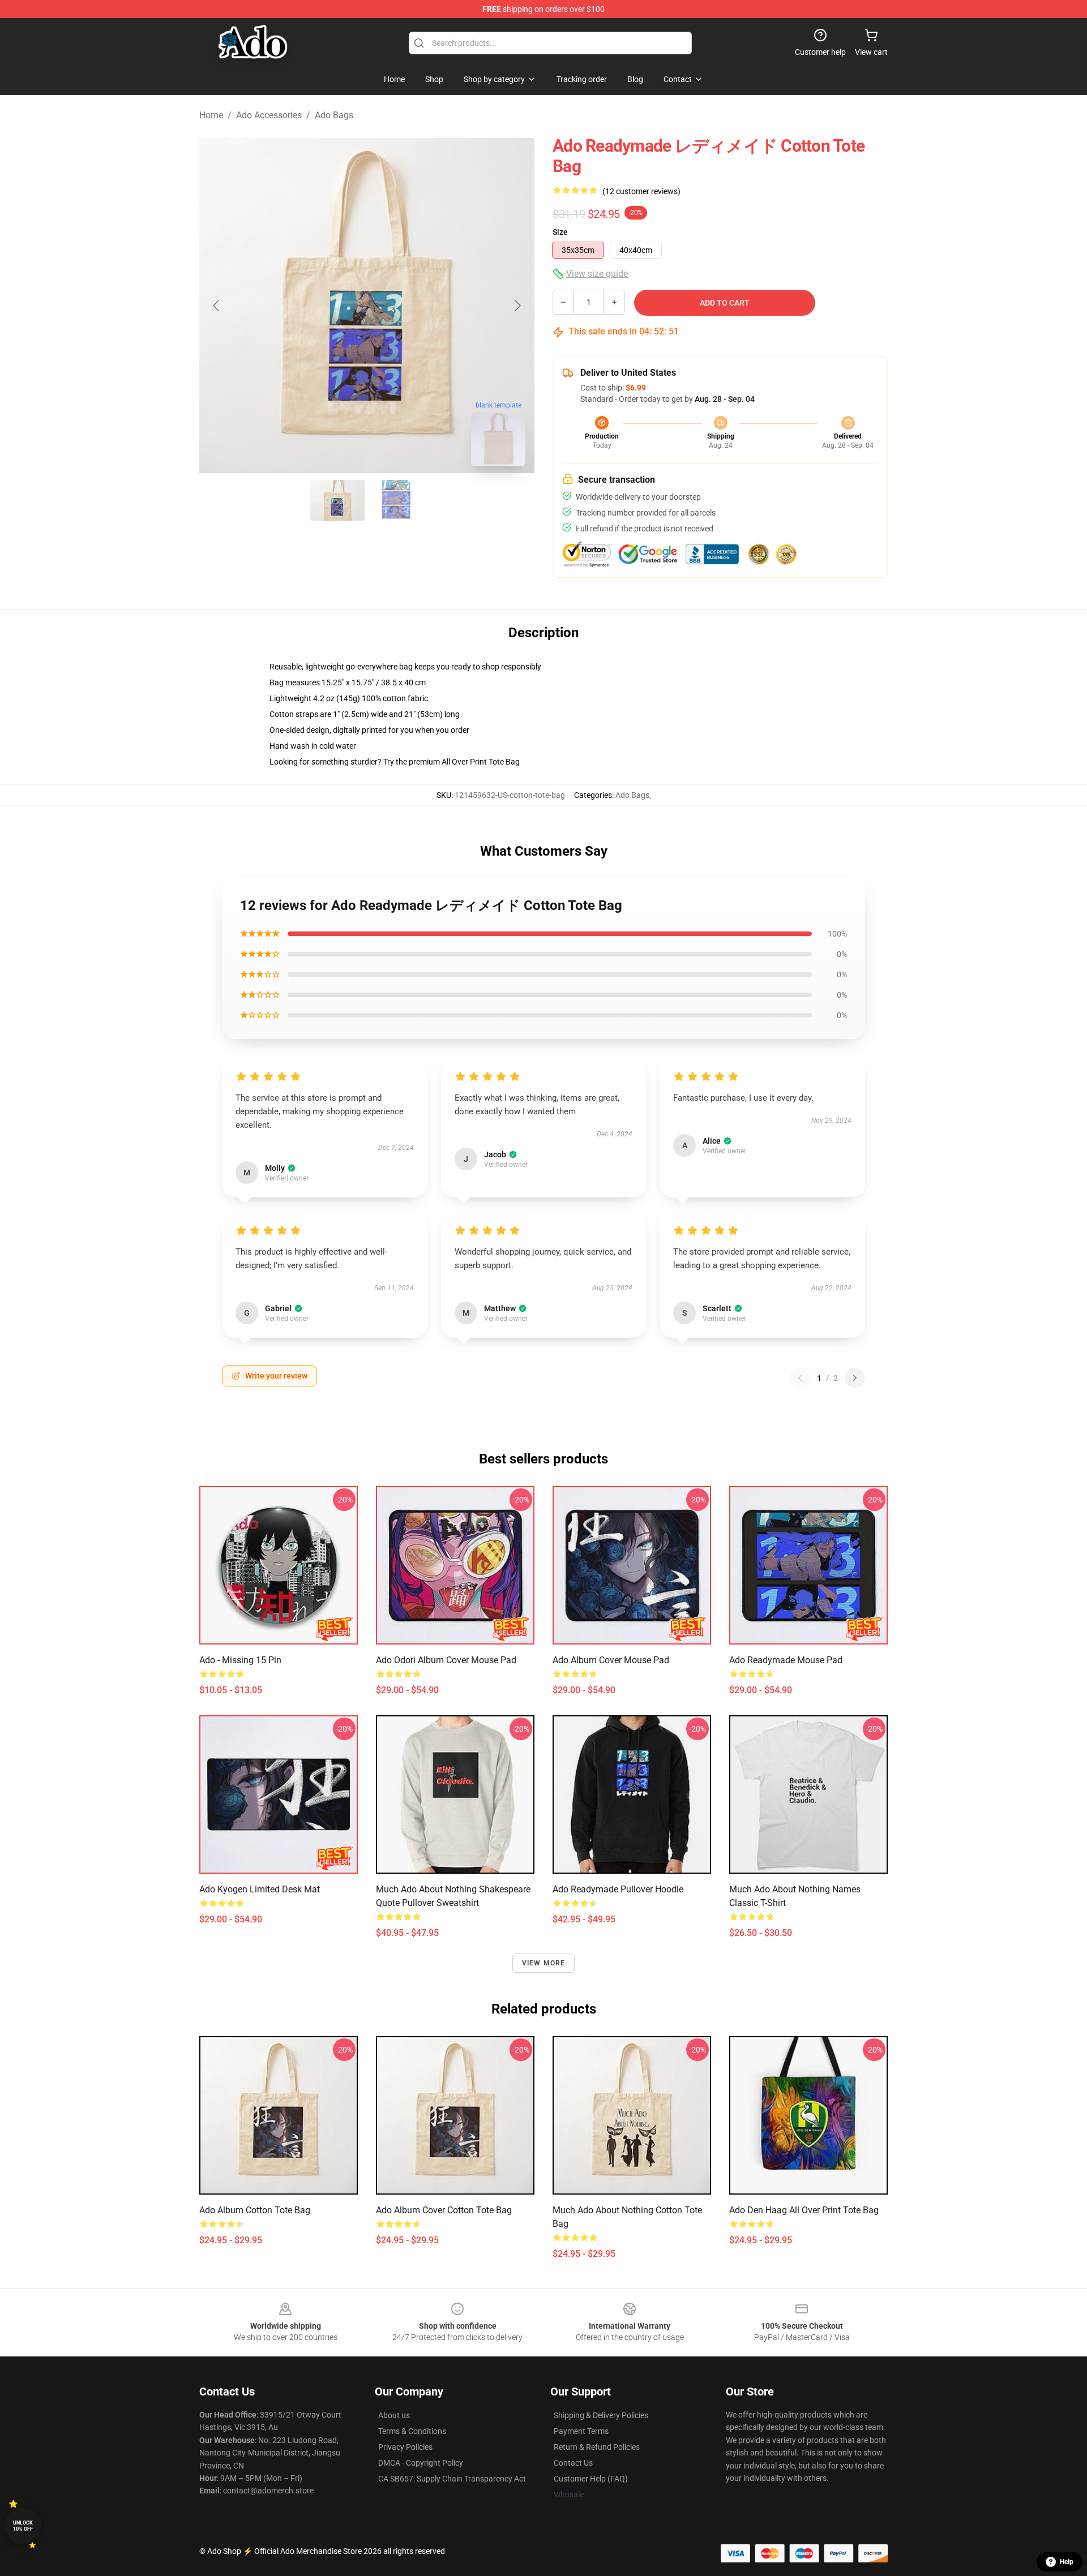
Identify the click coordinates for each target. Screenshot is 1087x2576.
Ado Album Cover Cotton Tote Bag (444, 2210)
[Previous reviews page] (800, 1378)
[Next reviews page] (855, 1378)
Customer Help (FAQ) (591, 2479)
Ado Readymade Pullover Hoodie (618, 1889)
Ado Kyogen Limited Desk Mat (260, 1889)
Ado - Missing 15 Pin (240, 1660)
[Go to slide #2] (396, 500)
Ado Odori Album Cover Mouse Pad (446, 1660)
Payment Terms (581, 2431)
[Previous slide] (217, 306)
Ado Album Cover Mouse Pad (611, 1660)
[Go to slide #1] (337, 500)
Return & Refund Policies (597, 2447)
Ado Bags (334, 115)
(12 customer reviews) (641, 191)
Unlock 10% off (23, 2526)
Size (560, 232)
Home (211, 115)
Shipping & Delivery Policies (601, 2415)
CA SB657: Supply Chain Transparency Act (452, 2479)
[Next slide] (517, 306)
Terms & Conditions (412, 2431)
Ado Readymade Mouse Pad (786, 1660)
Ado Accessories (269, 115)
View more (544, 1963)
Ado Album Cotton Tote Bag (255, 2210)
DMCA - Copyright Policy (421, 2463)
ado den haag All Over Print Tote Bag (804, 2210)
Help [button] (1067, 2562)
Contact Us (573, 2463)
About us (394, 2415)
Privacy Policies (405, 2447)
